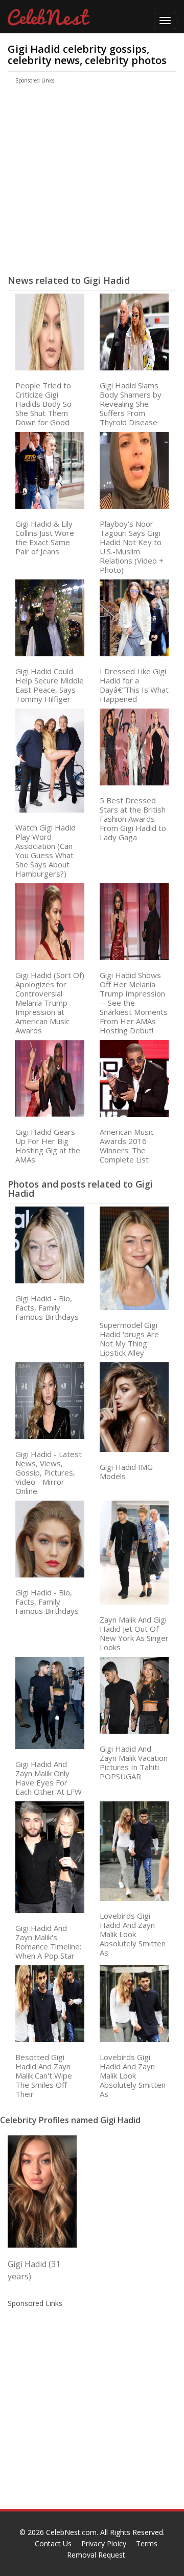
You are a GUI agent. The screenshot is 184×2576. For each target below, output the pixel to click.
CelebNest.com (71, 2532)
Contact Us (53, 2543)
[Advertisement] (83, 183)
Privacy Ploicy (104, 2543)
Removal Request (96, 2555)
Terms (147, 2543)
